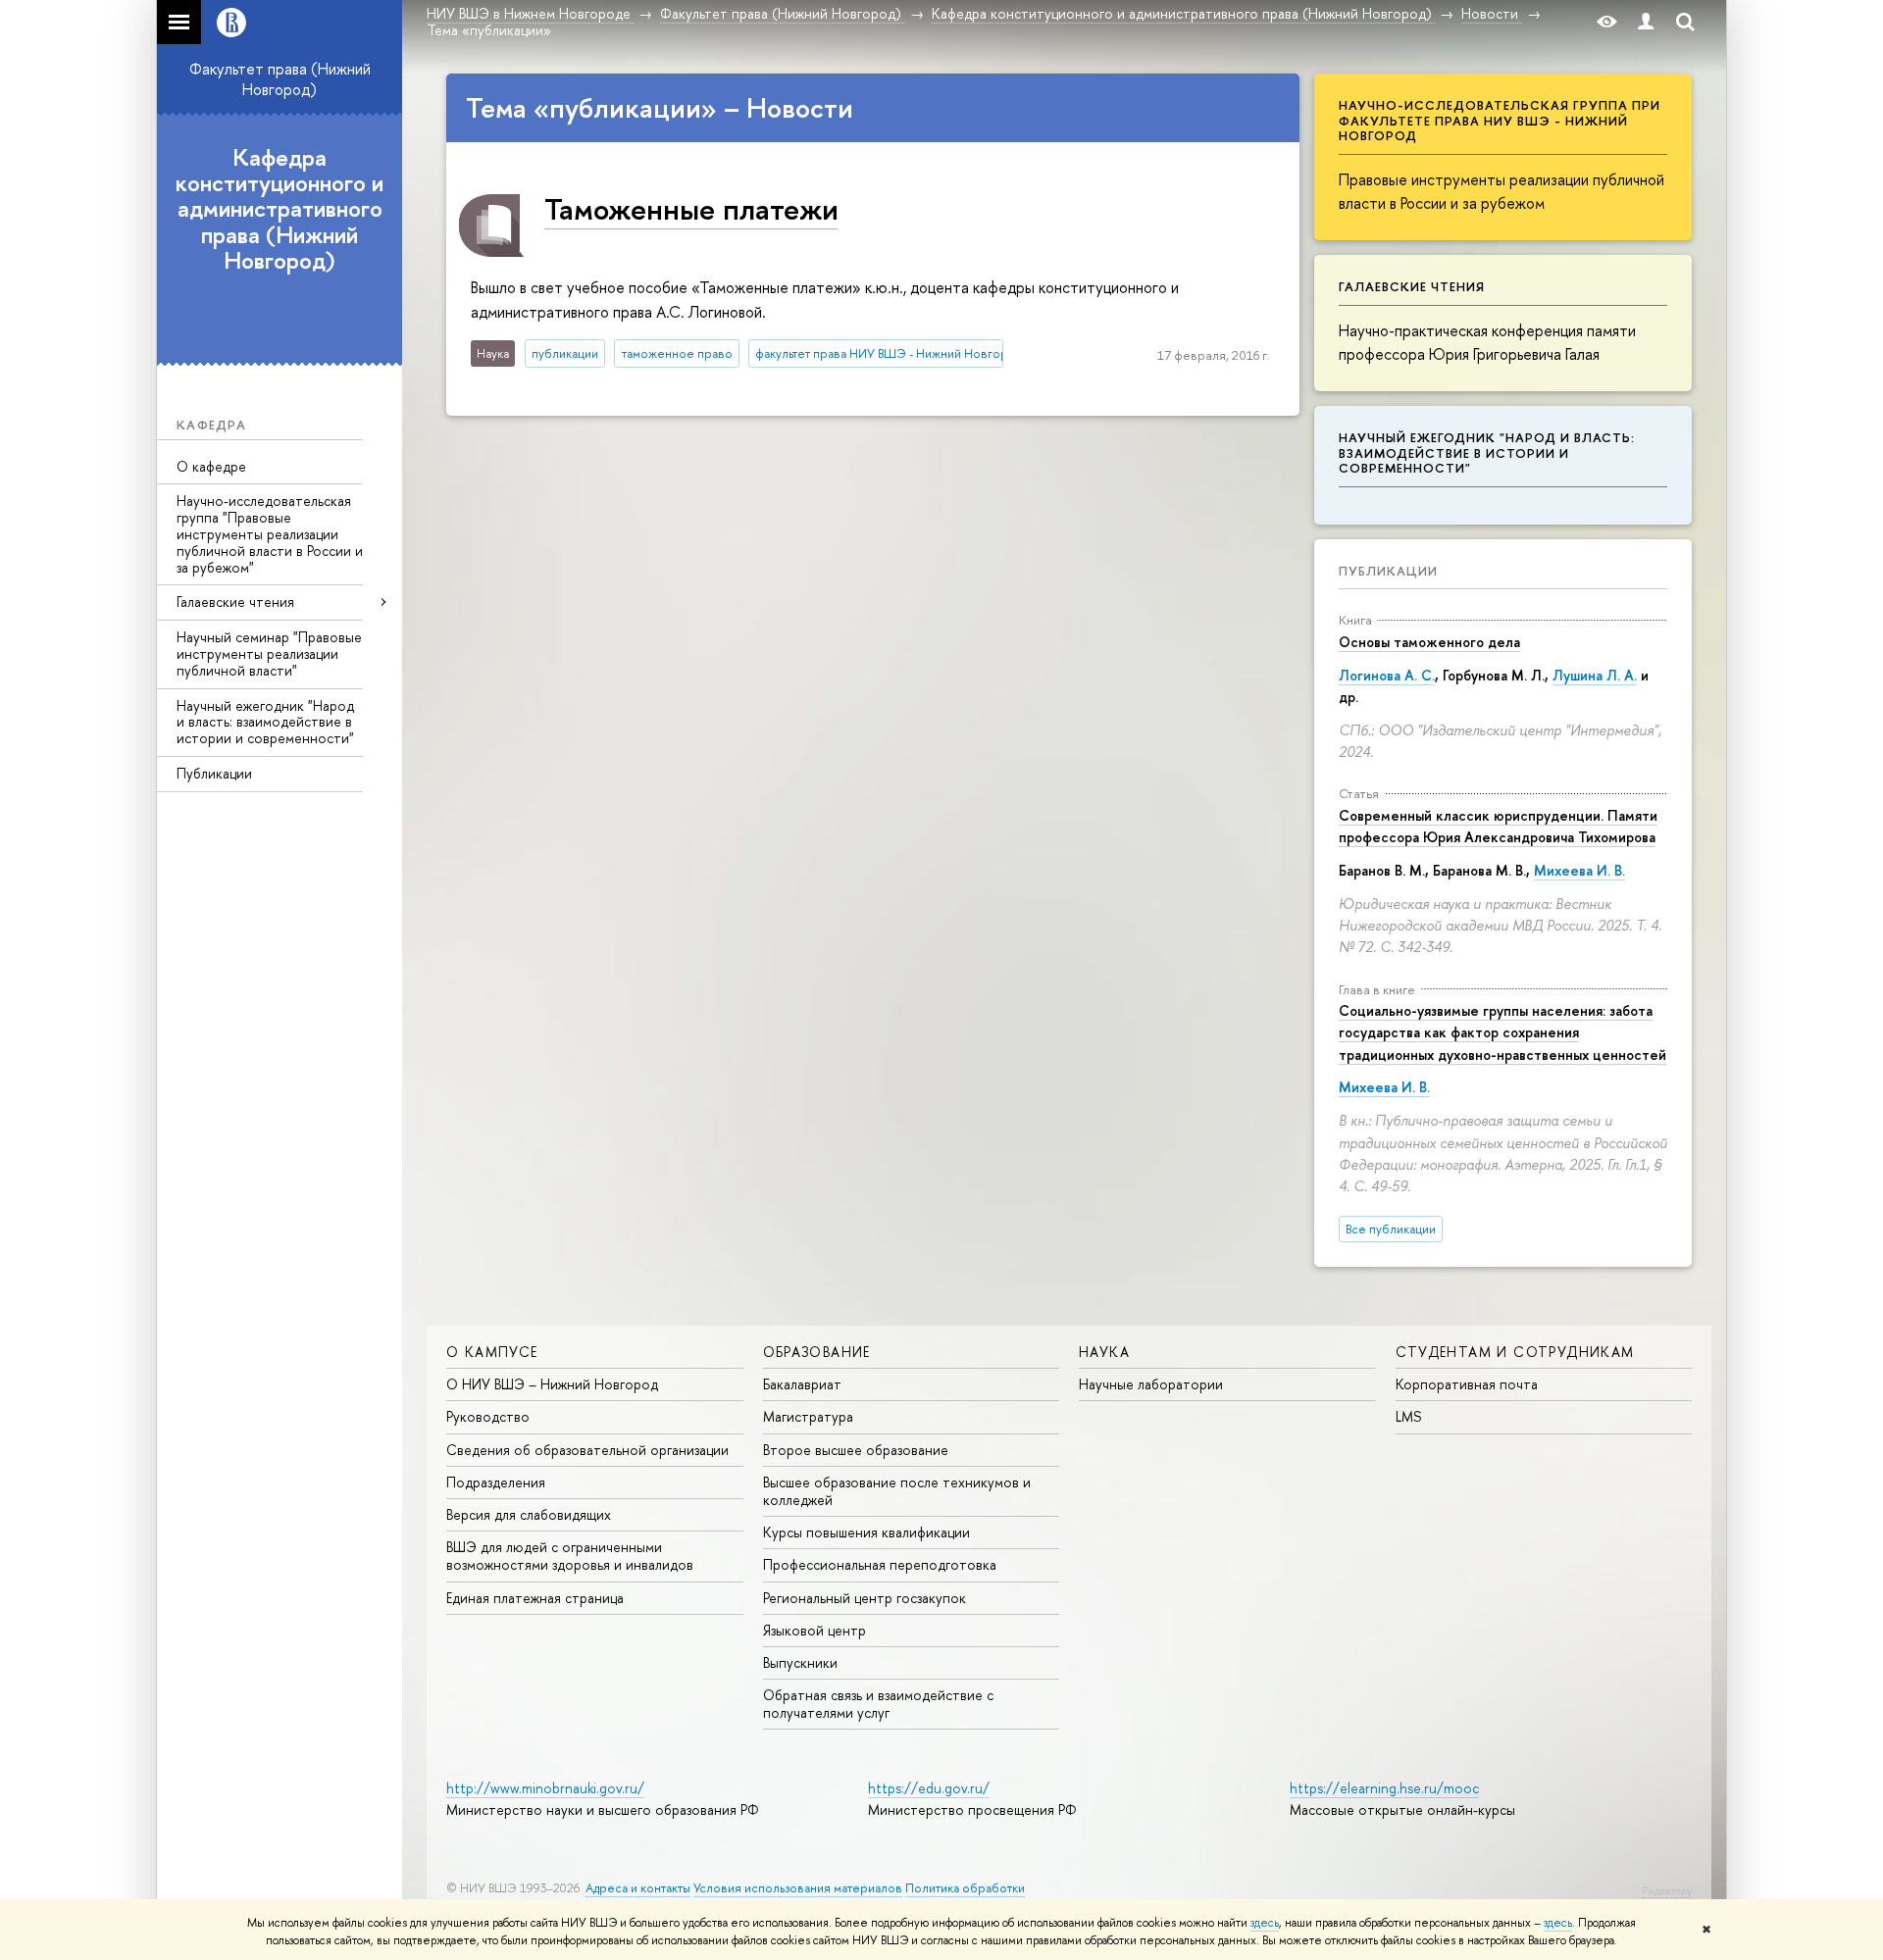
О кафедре (211, 466)
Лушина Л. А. (1595, 675)
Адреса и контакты (638, 1888)
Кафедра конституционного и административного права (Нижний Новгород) (280, 209)
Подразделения (496, 1482)
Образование (817, 1352)
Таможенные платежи (691, 208)
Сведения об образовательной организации (587, 1450)
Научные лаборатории (1151, 1384)
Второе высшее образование (856, 1450)
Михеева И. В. (1579, 870)
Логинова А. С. (1387, 675)
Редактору (1667, 1890)
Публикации (214, 773)
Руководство (488, 1416)
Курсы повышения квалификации (866, 1532)
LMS (1408, 1416)
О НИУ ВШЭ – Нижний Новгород (552, 1384)
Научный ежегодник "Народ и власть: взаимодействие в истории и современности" (265, 722)
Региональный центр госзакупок (865, 1598)
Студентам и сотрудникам (1515, 1352)
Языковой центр (814, 1630)
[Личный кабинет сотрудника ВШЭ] (1646, 22)
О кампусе (492, 1352)
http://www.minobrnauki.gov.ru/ (545, 1788)
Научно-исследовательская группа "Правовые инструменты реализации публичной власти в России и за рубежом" (270, 533)
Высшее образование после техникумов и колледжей (897, 1491)
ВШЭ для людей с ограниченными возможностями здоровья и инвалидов (570, 1556)
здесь (1265, 1923)
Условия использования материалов (798, 1888)
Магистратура (808, 1416)
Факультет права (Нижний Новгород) (280, 79)
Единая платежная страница (535, 1598)
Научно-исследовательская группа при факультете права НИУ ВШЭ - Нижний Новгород (1500, 120)
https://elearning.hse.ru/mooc (1384, 1788)
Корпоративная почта (1467, 1384)
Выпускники (800, 1662)
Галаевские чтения (235, 602)
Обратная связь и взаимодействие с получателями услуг (878, 1704)
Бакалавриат (802, 1384)
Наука (1104, 1352)
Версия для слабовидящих (529, 1514)
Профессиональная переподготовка (880, 1564)
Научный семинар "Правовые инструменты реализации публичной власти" (269, 653)
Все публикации (1391, 1229)
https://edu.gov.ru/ (929, 1788)
